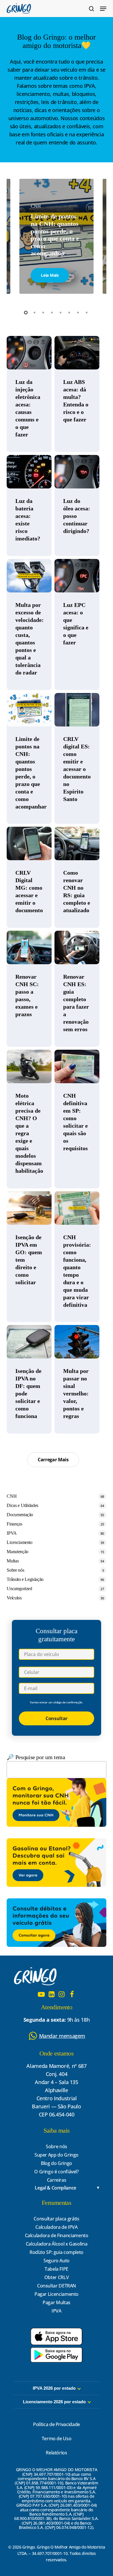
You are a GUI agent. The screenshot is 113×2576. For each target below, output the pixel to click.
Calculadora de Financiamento (57, 2235)
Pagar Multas (57, 2302)
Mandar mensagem (62, 2036)
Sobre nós (15, 1570)
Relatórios (56, 2453)
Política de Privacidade (57, 2424)
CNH (12, 1496)
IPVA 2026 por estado (54, 2388)
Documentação (20, 1515)
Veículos (14, 1598)
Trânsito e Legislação (25, 1579)
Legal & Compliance (55, 2188)
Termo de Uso (57, 2439)
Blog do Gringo (57, 2163)
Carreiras (57, 2180)
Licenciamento (19, 1542)
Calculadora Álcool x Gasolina (57, 2244)
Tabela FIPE (57, 2269)
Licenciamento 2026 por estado (54, 2402)
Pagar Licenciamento (57, 2294)
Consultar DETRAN (57, 2286)
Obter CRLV (57, 2277)
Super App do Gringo (57, 2155)
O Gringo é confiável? (56, 2172)
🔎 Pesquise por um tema (36, 1757)
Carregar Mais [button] (53, 1460)
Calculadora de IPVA (56, 2227)
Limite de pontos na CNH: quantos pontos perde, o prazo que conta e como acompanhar (55, 235)
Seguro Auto (57, 2261)
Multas (13, 1561)
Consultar (57, 1718)
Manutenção (17, 1552)
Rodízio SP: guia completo (57, 2252)
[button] (103, 9)
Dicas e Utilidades (22, 1505)
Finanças (14, 1524)
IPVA (12, 1533)
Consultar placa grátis (56, 2219)
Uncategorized (19, 1589)
